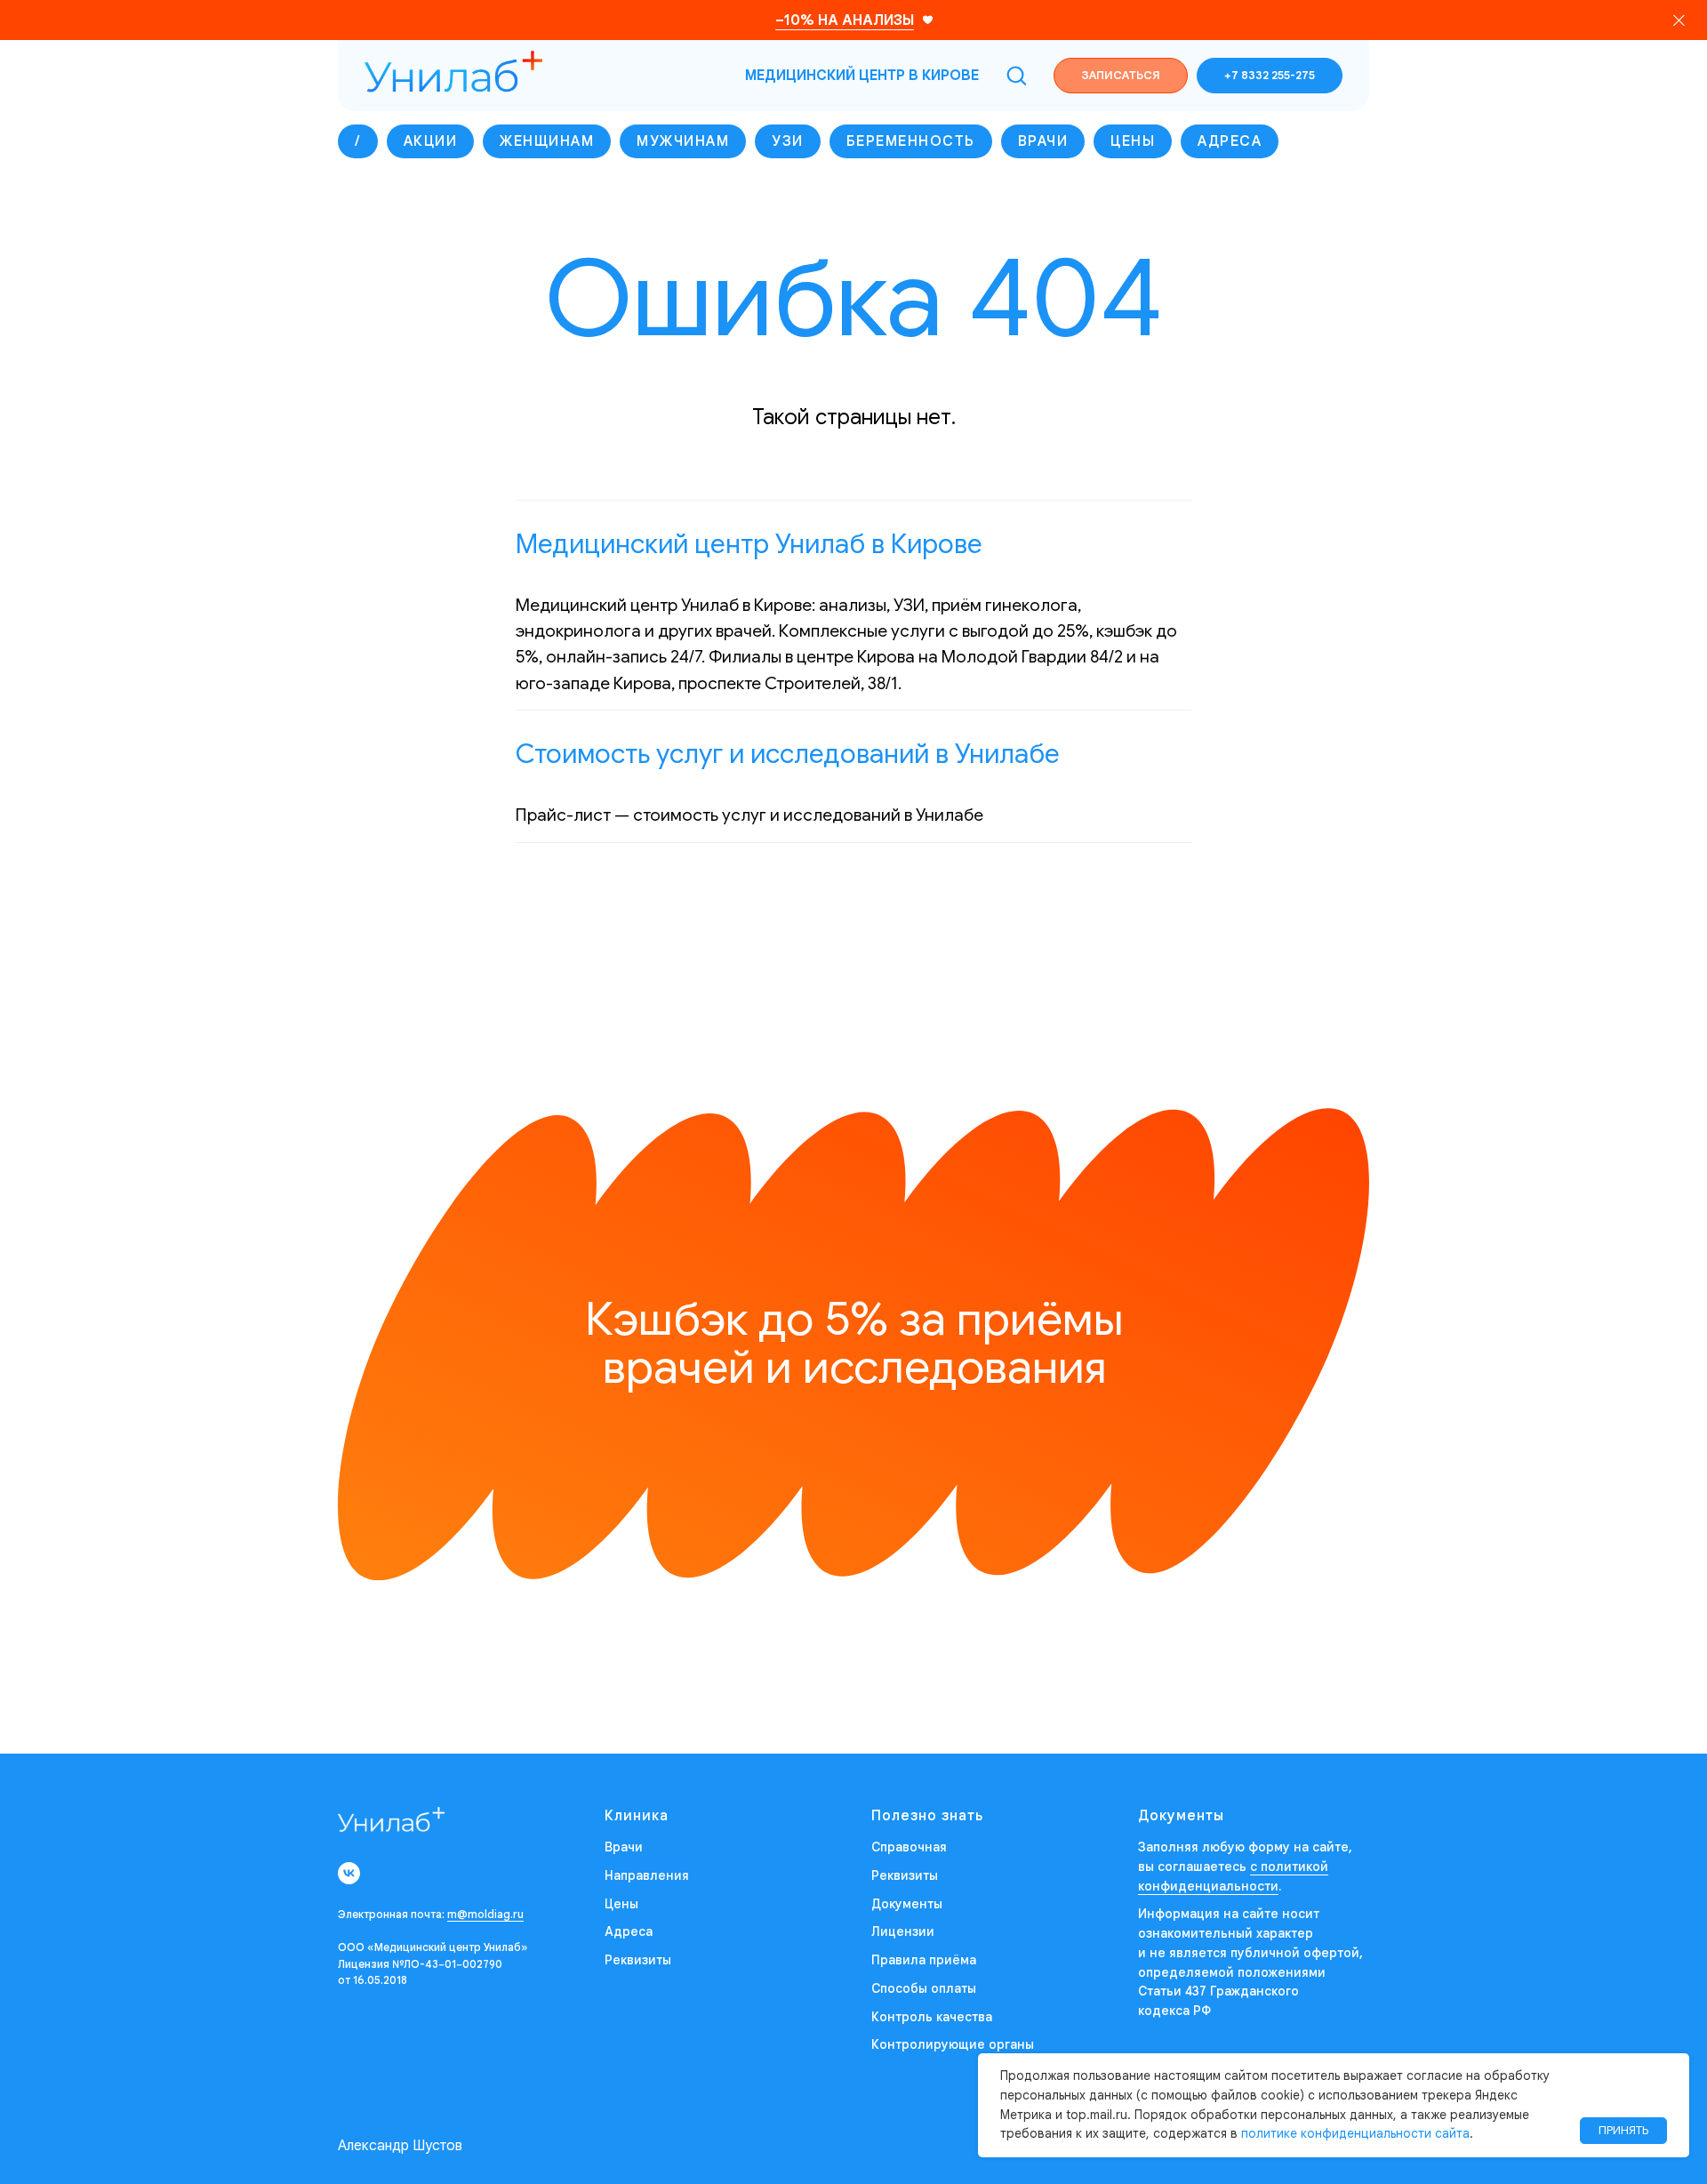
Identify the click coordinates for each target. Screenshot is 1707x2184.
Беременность (911, 141)
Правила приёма (924, 1960)
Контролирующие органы (953, 2044)
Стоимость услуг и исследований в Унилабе (788, 754)
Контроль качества (932, 2017)
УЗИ (788, 141)
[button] (1016, 75)
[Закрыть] (1679, 20)
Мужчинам (683, 141)
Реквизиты (638, 1960)
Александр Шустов (400, 2146)
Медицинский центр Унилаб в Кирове (749, 544)
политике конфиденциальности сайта (1355, 2133)
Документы (907, 1904)
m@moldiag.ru (485, 1914)
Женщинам (547, 141)
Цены (1133, 141)
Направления (647, 1875)
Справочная (909, 1847)
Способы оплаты (924, 1988)
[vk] (349, 1873)
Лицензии (903, 1931)
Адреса (1230, 141)
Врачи (1043, 141)
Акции (431, 141)
